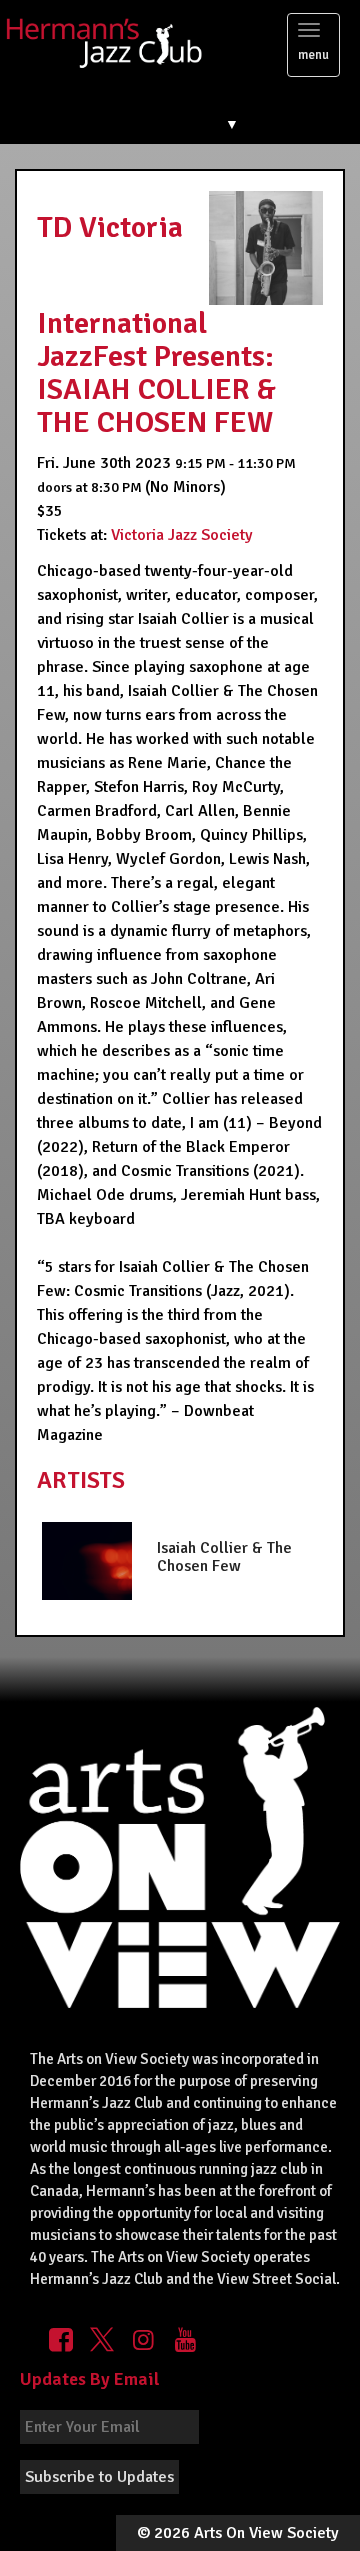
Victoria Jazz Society (182, 535)
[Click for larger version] (266, 247)
